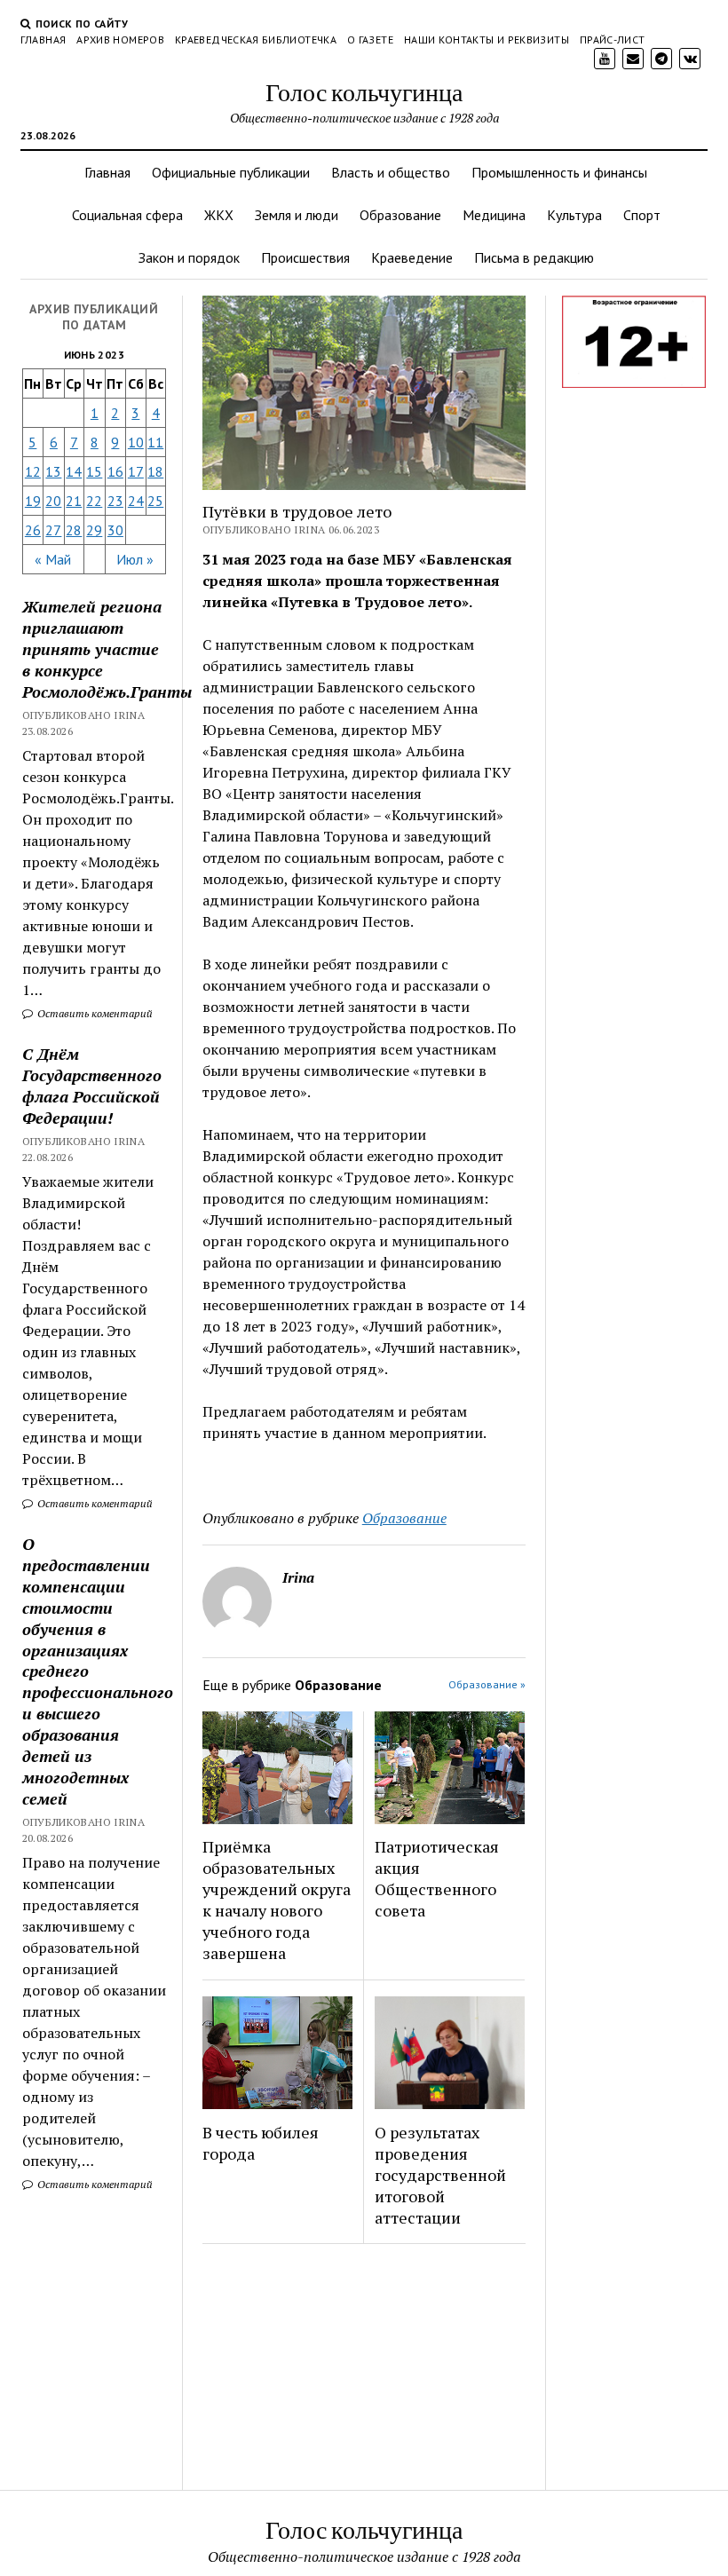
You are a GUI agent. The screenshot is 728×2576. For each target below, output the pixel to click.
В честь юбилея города (261, 2143)
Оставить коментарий (94, 1013)
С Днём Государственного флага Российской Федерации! (92, 1086)
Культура (574, 215)
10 (136, 442)
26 (33, 530)
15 (94, 471)
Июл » (135, 559)
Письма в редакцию (534, 257)
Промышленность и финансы (559, 172)
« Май (53, 559)
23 (115, 501)
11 (155, 442)
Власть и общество (391, 172)
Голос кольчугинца (364, 91)
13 (53, 471)
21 (74, 501)
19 (33, 501)
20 (53, 501)
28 (74, 530)
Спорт (642, 215)
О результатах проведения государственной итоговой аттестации (440, 2175)
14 (74, 471)
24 (136, 501)
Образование (400, 215)
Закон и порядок (189, 257)
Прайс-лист (613, 40)
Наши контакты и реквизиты (487, 40)
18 (155, 471)
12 (33, 471)
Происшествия (305, 257)
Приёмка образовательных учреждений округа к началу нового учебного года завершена (277, 1900)
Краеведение (412, 257)
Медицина (494, 215)
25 (155, 501)
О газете (370, 40)
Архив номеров (120, 40)
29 (94, 530)
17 (136, 471)
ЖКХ (219, 215)
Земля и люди (297, 215)
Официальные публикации (231, 172)
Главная (44, 40)
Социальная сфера (127, 215)
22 (94, 501)
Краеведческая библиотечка (256, 40)
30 (115, 530)
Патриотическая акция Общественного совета (437, 1878)
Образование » (487, 1684)
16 (115, 471)
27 (53, 530)
